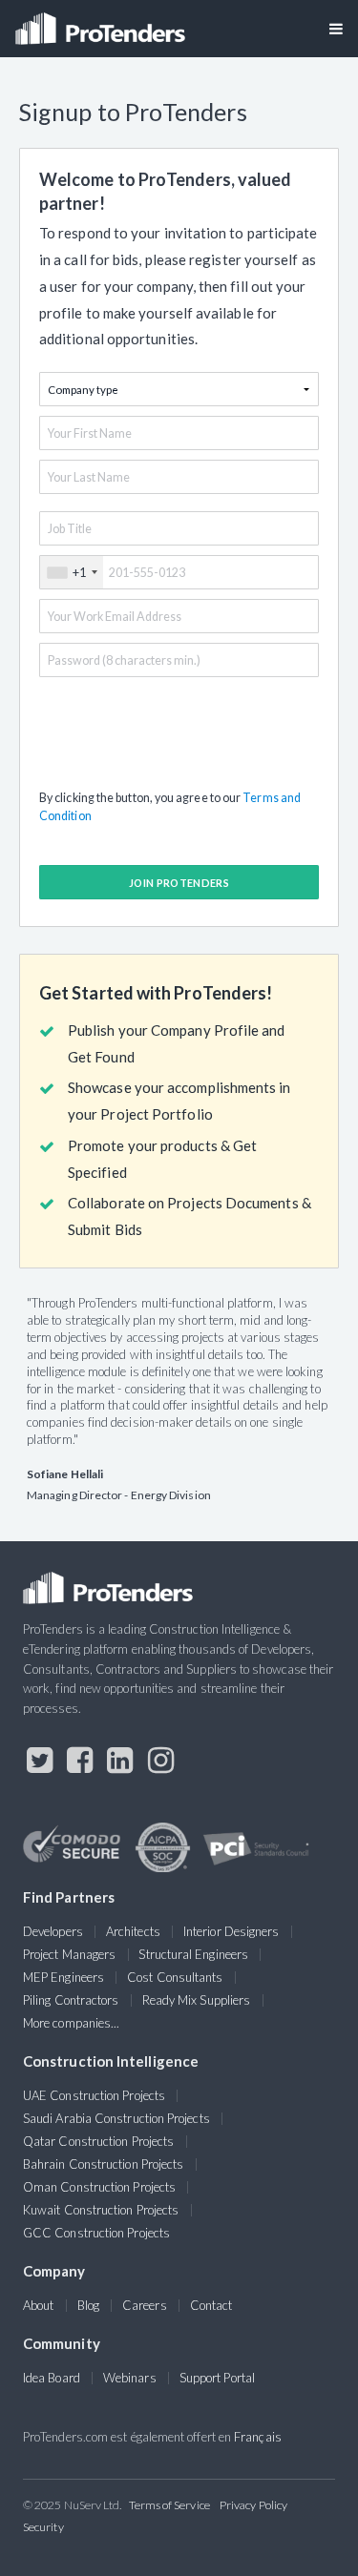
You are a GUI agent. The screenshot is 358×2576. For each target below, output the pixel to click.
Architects (133, 1931)
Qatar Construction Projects (98, 2141)
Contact (211, 2305)
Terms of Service (169, 2505)
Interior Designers (231, 1931)
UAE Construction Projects (94, 2095)
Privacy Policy (253, 2505)
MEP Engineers (63, 1977)
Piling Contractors (71, 2000)
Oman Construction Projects (99, 2187)
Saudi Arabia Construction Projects (116, 2118)
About (38, 2305)
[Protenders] (102, 22)
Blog (88, 2305)
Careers (145, 2305)
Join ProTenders (179, 883)
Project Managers (69, 1954)
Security (43, 2527)
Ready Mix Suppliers (197, 2000)
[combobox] (72, 572)
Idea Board (52, 2378)
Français (258, 2437)
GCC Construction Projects (96, 2233)
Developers (53, 1931)
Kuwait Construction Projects (101, 2210)
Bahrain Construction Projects (103, 2164)
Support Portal (217, 2378)
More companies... (71, 2023)
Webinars (130, 2378)
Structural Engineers (193, 1954)
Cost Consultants (175, 1977)
